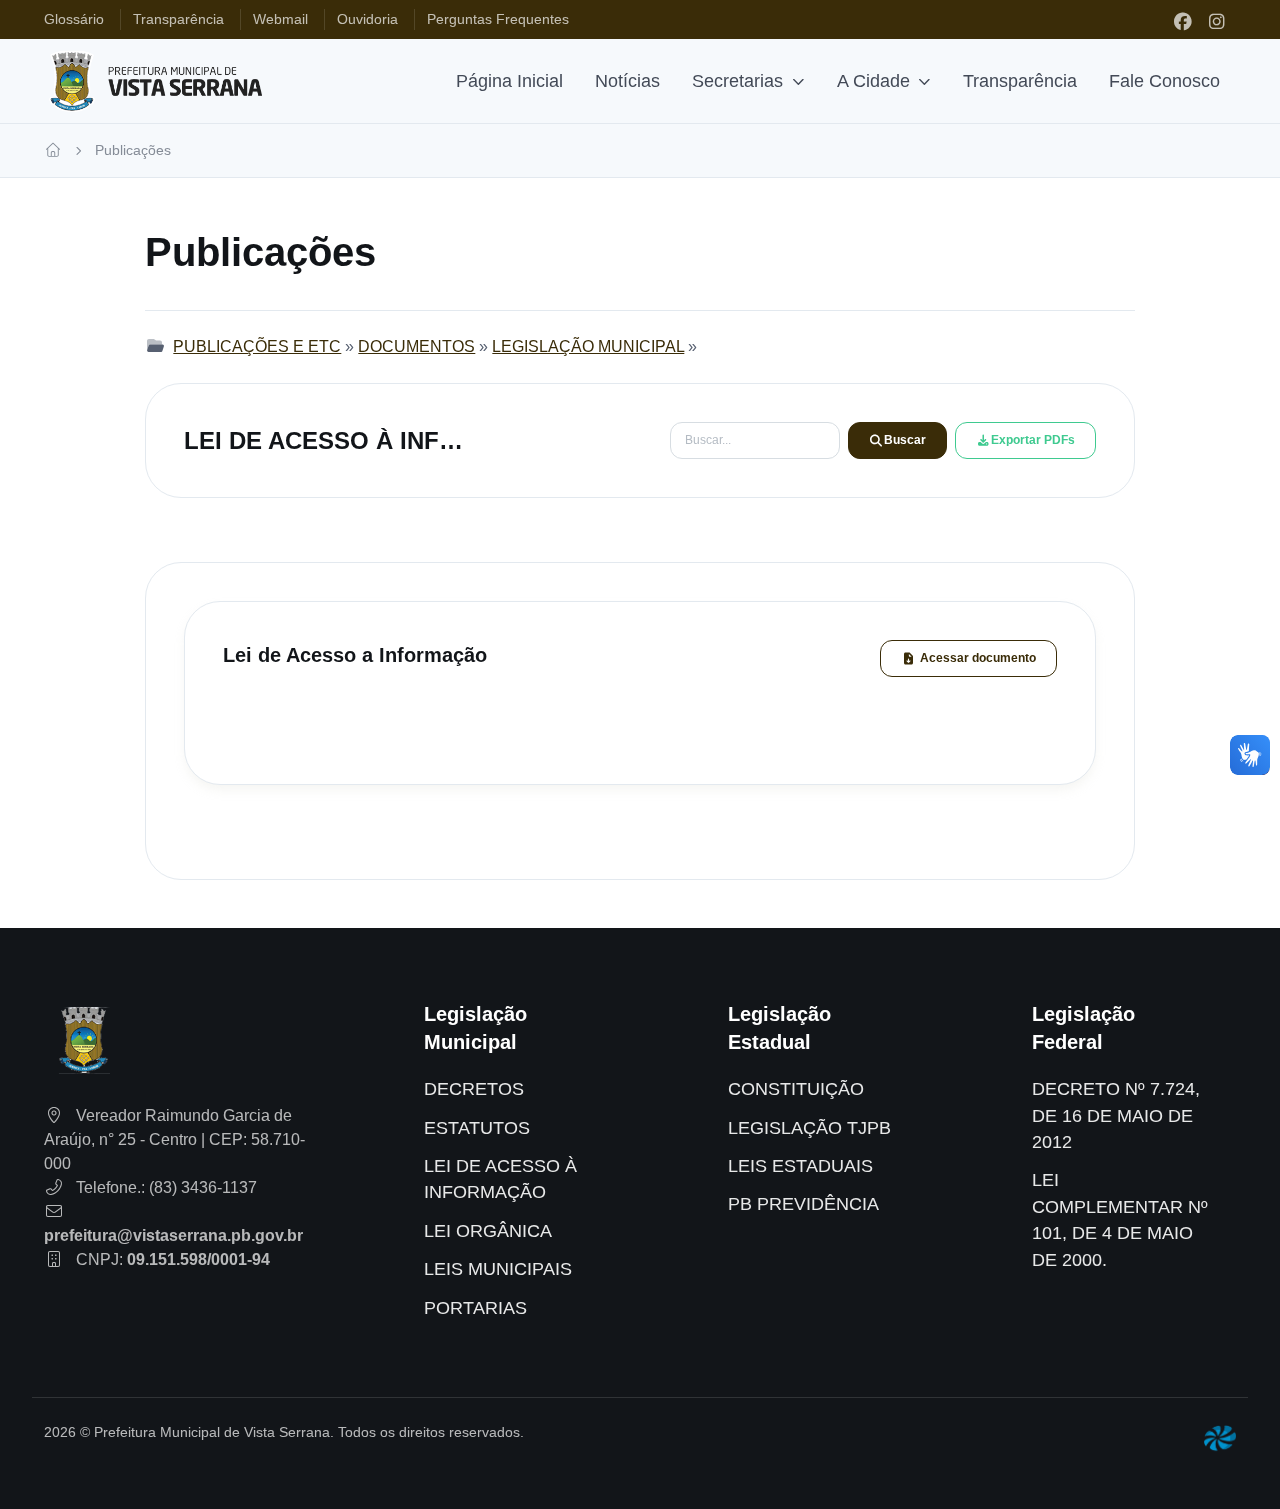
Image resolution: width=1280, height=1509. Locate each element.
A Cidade (873, 81)
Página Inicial (509, 81)
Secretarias (737, 81)
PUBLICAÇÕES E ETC (257, 346)
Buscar (905, 440)
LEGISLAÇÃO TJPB (809, 1128)
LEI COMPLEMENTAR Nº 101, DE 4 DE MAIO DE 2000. (1120, 1219)
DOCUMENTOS (416, 346)
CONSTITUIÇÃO (796, 1089)
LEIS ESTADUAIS (800, 1166)
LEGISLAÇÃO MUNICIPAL (588, 346)
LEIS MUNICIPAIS (498, 1269)
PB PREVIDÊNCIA (803, 1204)
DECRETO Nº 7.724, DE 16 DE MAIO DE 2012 (1116, 1115)
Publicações (133, 150)
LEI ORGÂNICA (488, 1231)
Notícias (627, 81)
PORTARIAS (475, 1308)
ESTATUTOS (477, 1128)
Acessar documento (978, 658)
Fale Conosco (1164, 81)
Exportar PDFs (1033, 440)
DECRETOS (474, 1089)
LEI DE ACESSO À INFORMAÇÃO (500, 1179)
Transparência (1020, 81)
